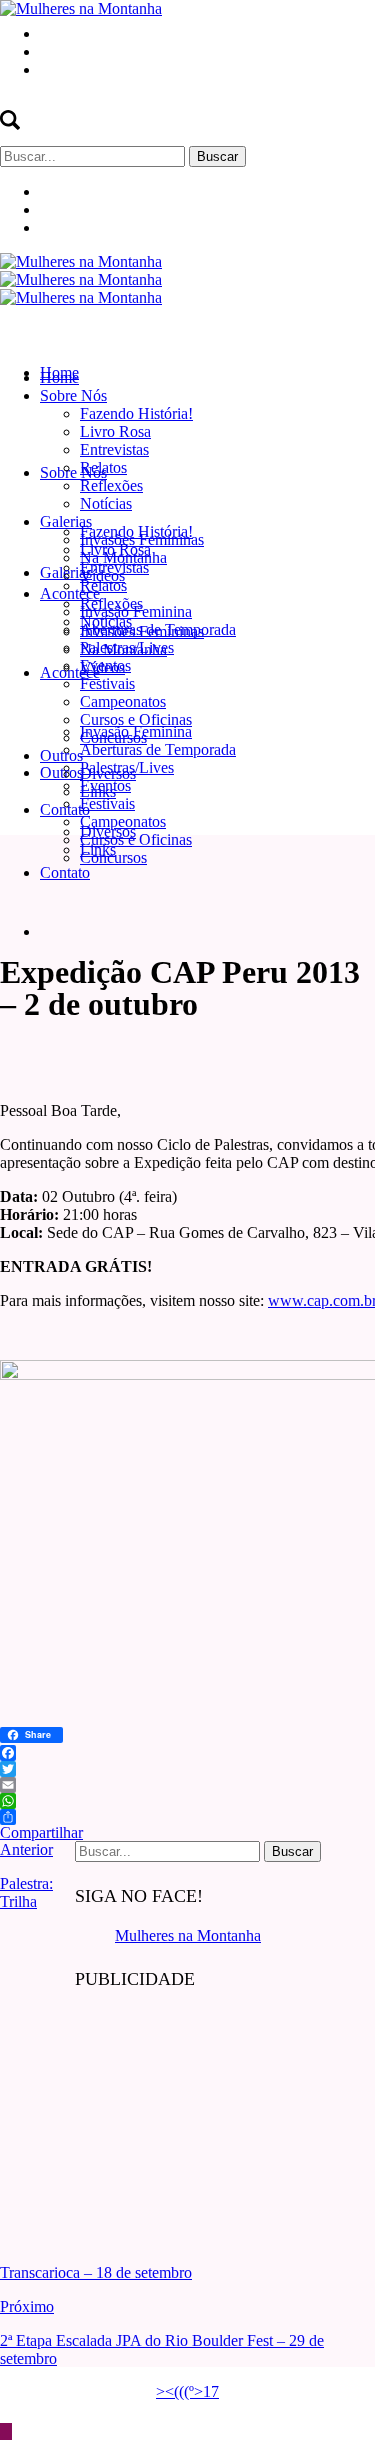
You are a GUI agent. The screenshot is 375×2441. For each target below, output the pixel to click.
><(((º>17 (187, 2391)
